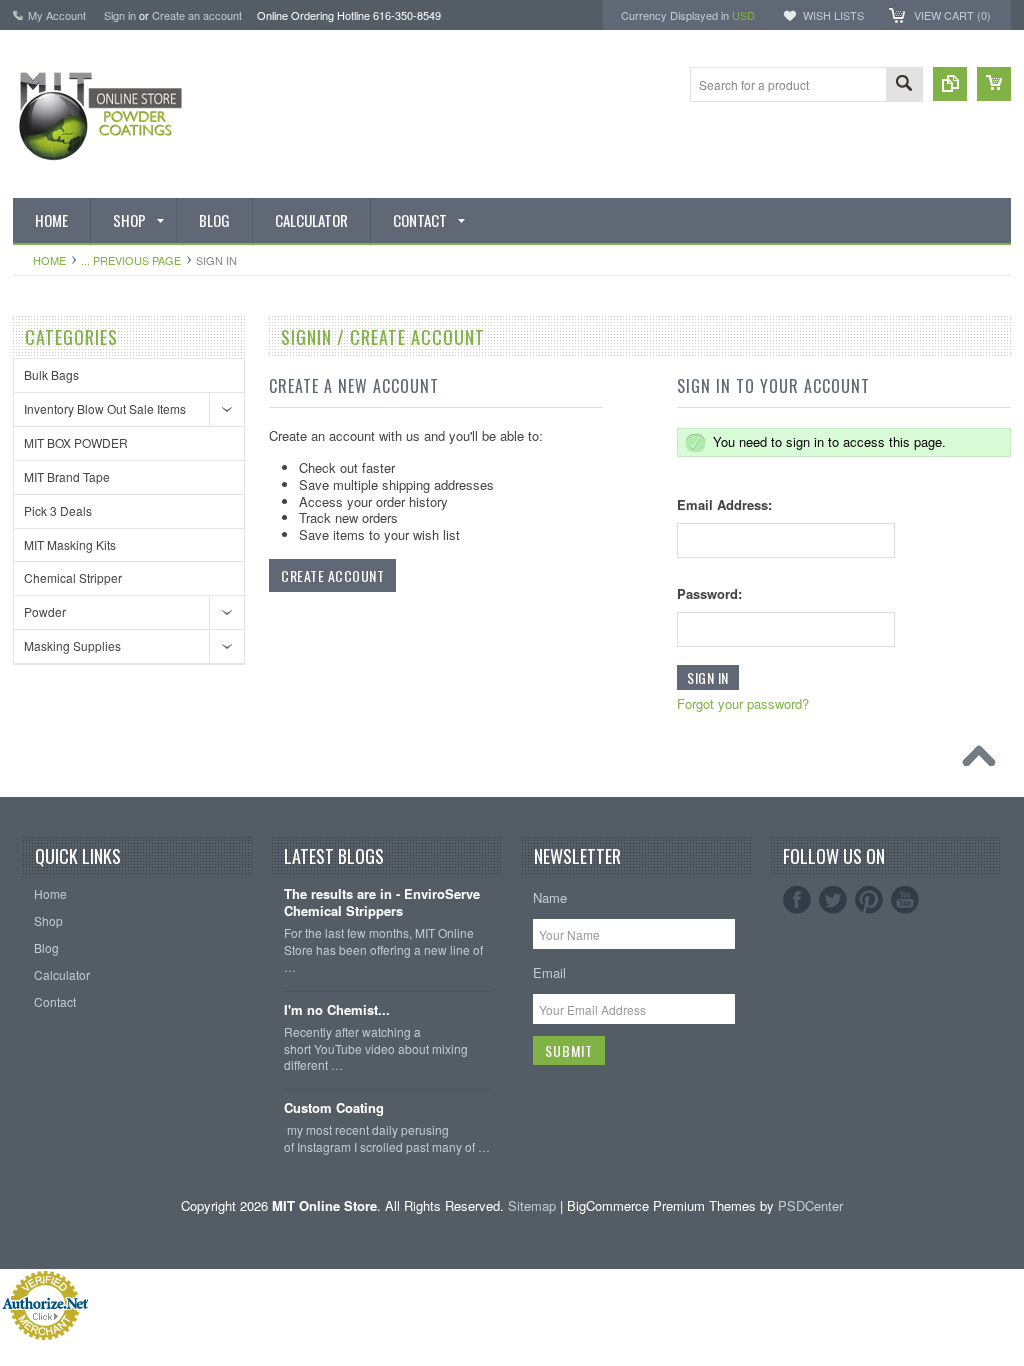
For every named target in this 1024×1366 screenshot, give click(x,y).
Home (49, 260)
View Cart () (952, 15)
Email (549, 972)
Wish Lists (833, 15)
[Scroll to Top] (984, 761)
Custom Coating (334, 1108)
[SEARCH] (904, 85)
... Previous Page (131, 260)
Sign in (120, 15)
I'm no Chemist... (337, 1010)
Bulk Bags (51, 374)
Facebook (797, 900)
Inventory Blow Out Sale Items (105, 408)
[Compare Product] (950, 84)
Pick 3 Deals (58, 510)
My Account (57, 15)
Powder (45, 611)
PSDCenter (810, 1205)
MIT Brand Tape (67, 476)
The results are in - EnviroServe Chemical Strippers (382, 903)
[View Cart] (994, 84)
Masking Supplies (72, 645)
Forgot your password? (743, 703)
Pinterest (869, 900)
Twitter (833, 900)
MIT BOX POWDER (76, 442)
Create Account (332, 575)
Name (550, 897)
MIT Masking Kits (70, 544)
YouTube (905, 900)
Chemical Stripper (73, 577)
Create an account (197, 15)
